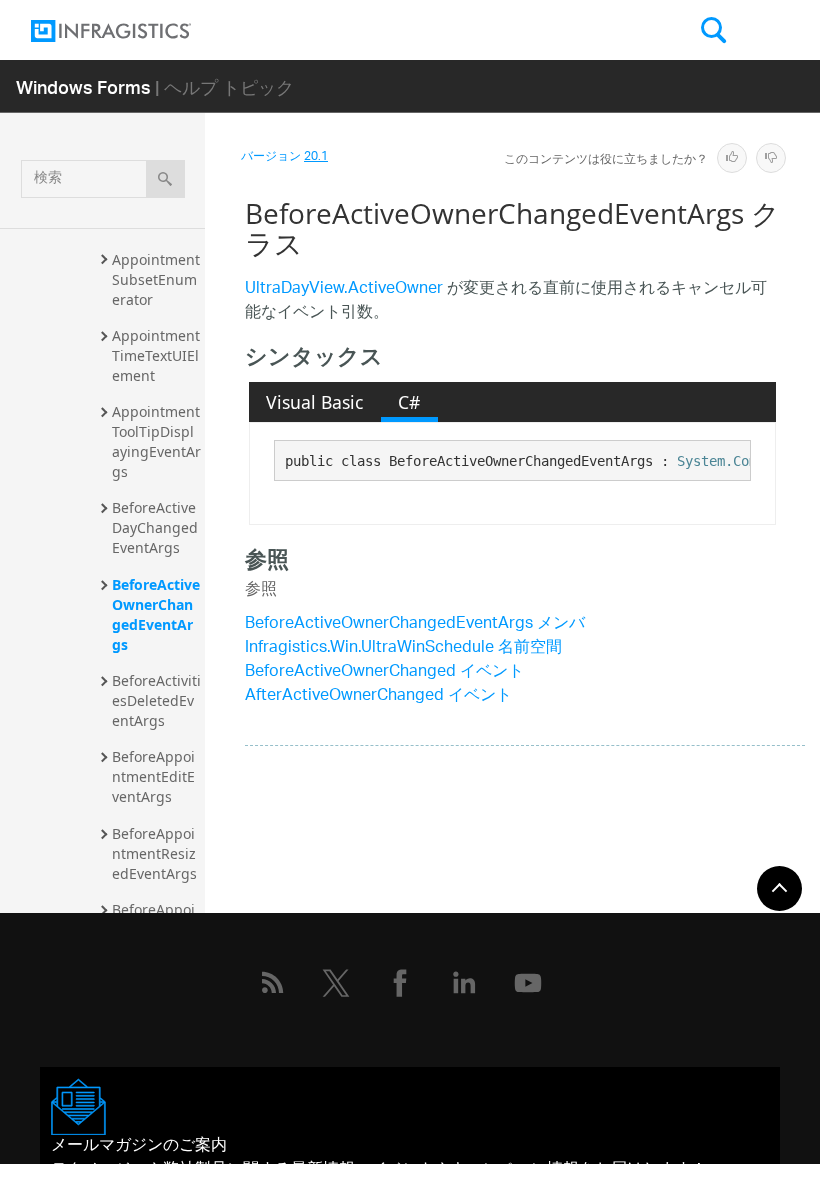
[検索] (165, 179)
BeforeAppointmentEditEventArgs (153, 776)
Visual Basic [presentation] (314, 402)
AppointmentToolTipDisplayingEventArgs (156, 441)
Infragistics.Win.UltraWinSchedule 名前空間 (403, 648)
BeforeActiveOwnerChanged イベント (384, 672)
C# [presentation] (409, 402)
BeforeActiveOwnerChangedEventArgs (156, 614)
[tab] (315, 402)
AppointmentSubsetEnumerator (156, 279)
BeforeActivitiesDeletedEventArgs (156, 700)
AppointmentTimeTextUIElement (156, 355)
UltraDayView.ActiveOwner (344, 289)
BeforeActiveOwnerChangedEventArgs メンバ (415, 624)
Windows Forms (83, 86)
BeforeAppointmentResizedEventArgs (154, 853)
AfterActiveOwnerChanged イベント (378, 696)
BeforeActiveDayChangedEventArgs (155, 527)
